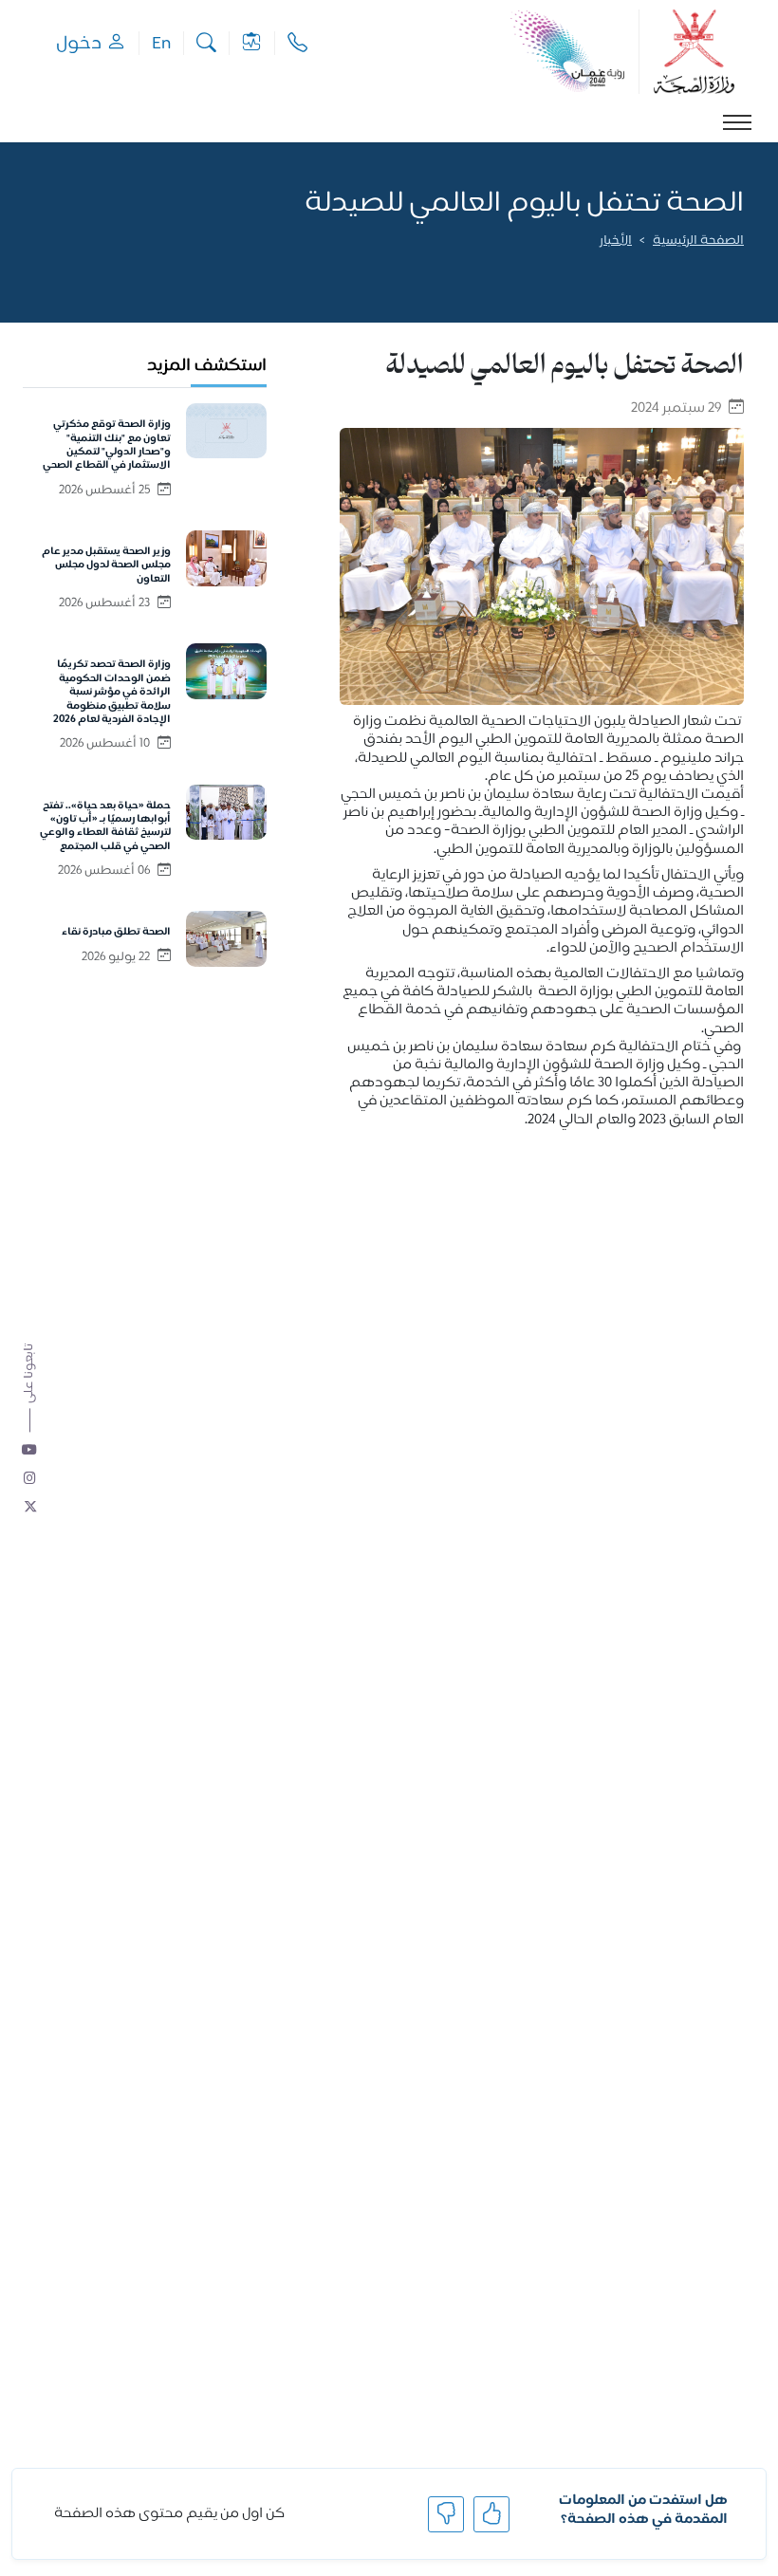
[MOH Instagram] (30, 1480)
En (161, 43)
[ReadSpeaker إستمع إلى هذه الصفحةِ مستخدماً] (742, 268)
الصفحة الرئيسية (698, 241)
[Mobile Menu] (737, 122)
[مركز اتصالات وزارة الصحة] (297, 43)
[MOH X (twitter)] (30, 1509)
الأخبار (616, 241)
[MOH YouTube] (30, 1452)
